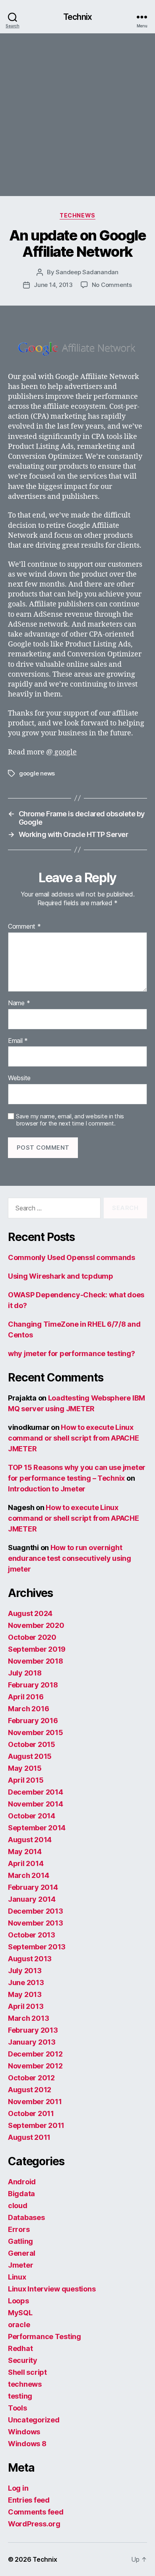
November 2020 (36, 1625)
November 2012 (35, 2066)
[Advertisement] (77, 115)
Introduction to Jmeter (47, 1489)
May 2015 (25, 1768)
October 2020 (32, 1637)
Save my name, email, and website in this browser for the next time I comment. (70, 1120)
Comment (24, 927)
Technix (77, 17)
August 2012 (30, 2090)
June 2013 (26, 1983)
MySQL (20, 2313)
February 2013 (33, 2030)
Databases (26, 2217)
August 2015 (30, 1756)
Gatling (20, 2241)
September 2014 (37, 1828)
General (22, 2253)
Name (19, 1003)
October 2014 (32, 1816)
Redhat (20, 2348)
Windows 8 (27, 2444)
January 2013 (32, 2042)
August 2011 (29, 2137)
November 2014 (36, 1804)
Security (23, 2360)
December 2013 (36, 1911)
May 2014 (25, 1852)
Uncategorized (34, 2420)
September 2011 (36, 2125)
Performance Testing (45, 2336)
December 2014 (36, 1792)
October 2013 (32, 1935)
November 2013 (36, 1923)
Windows (24, 2432)
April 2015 (26, 1780)
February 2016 (33, 1721)
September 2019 (37, 1649)
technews (77, 215)
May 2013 (25, 1994)
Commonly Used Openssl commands (72, 1257)
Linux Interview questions (52, 2289)
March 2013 (28, 2018)
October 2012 (31, 2078)
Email (18, 1041)
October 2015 (32, 1744)
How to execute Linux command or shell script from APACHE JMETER (74, 1438)
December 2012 (35, 2054)
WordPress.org (34, 2524)
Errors (19, 2229)
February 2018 (33, 1685)
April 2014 (26, 1863)
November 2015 (36, 1732)
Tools (17, 2408)
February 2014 (33, 1887)
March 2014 (28, 1875)
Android (22, 2182)
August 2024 (30, 1613)
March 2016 (28, 1709)
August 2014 (30, 1840)
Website (19, 1078)
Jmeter (20, 2265)
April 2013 (26, 2006)
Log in (18, 2488)
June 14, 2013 (53, 285)
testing (20, 2396)
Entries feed (29, 2500)
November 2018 (36, 1661)
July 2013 (25, 1971)
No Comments (112, 285)
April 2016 (26, 1697)
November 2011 (35, 2102)
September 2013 (37, 1947)
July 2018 (25, 1673)
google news (37, 773)
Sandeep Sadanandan (87, 272)
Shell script (27, 2372)
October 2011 (31, 2113)
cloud (18, 2206)
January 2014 (32, 1899)
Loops (18, 2301)
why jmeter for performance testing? (72, 1353)
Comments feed (36, 2512)
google (65, 752)
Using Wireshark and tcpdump (61, 1276)
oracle (19, 2325)
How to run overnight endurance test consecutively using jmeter (70, 1558)
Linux (17, 2277)
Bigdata (21, 2194)
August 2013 (30, 1959)
